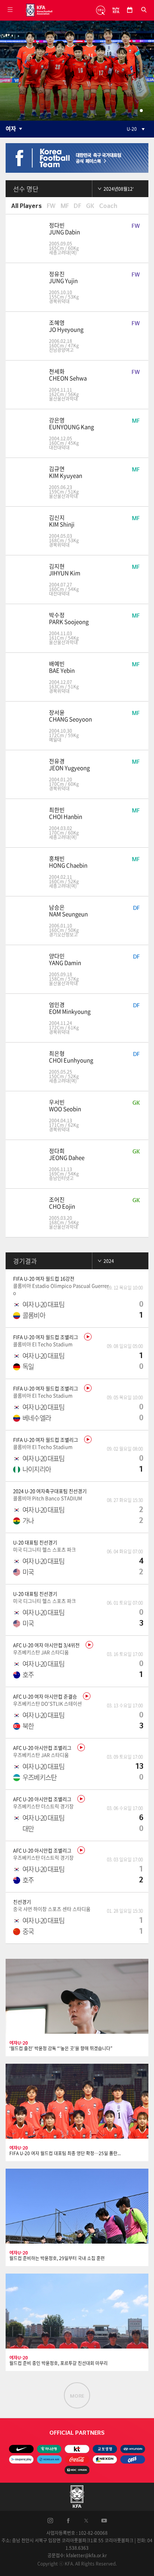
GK (90, 206)
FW (51, 206)
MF (65, 206)
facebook (68, 2519)
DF (77, 206)
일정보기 (130, 10)
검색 (144, 10)
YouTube (104, 2519)
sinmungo (99, 10)
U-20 (132, 129)
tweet (86, 2519)
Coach (108, 206)
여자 (11, 129)
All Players (27, 206)
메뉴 (10, 10)
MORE (77, 2396)
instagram (50, 2519)
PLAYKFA (113, 10)
